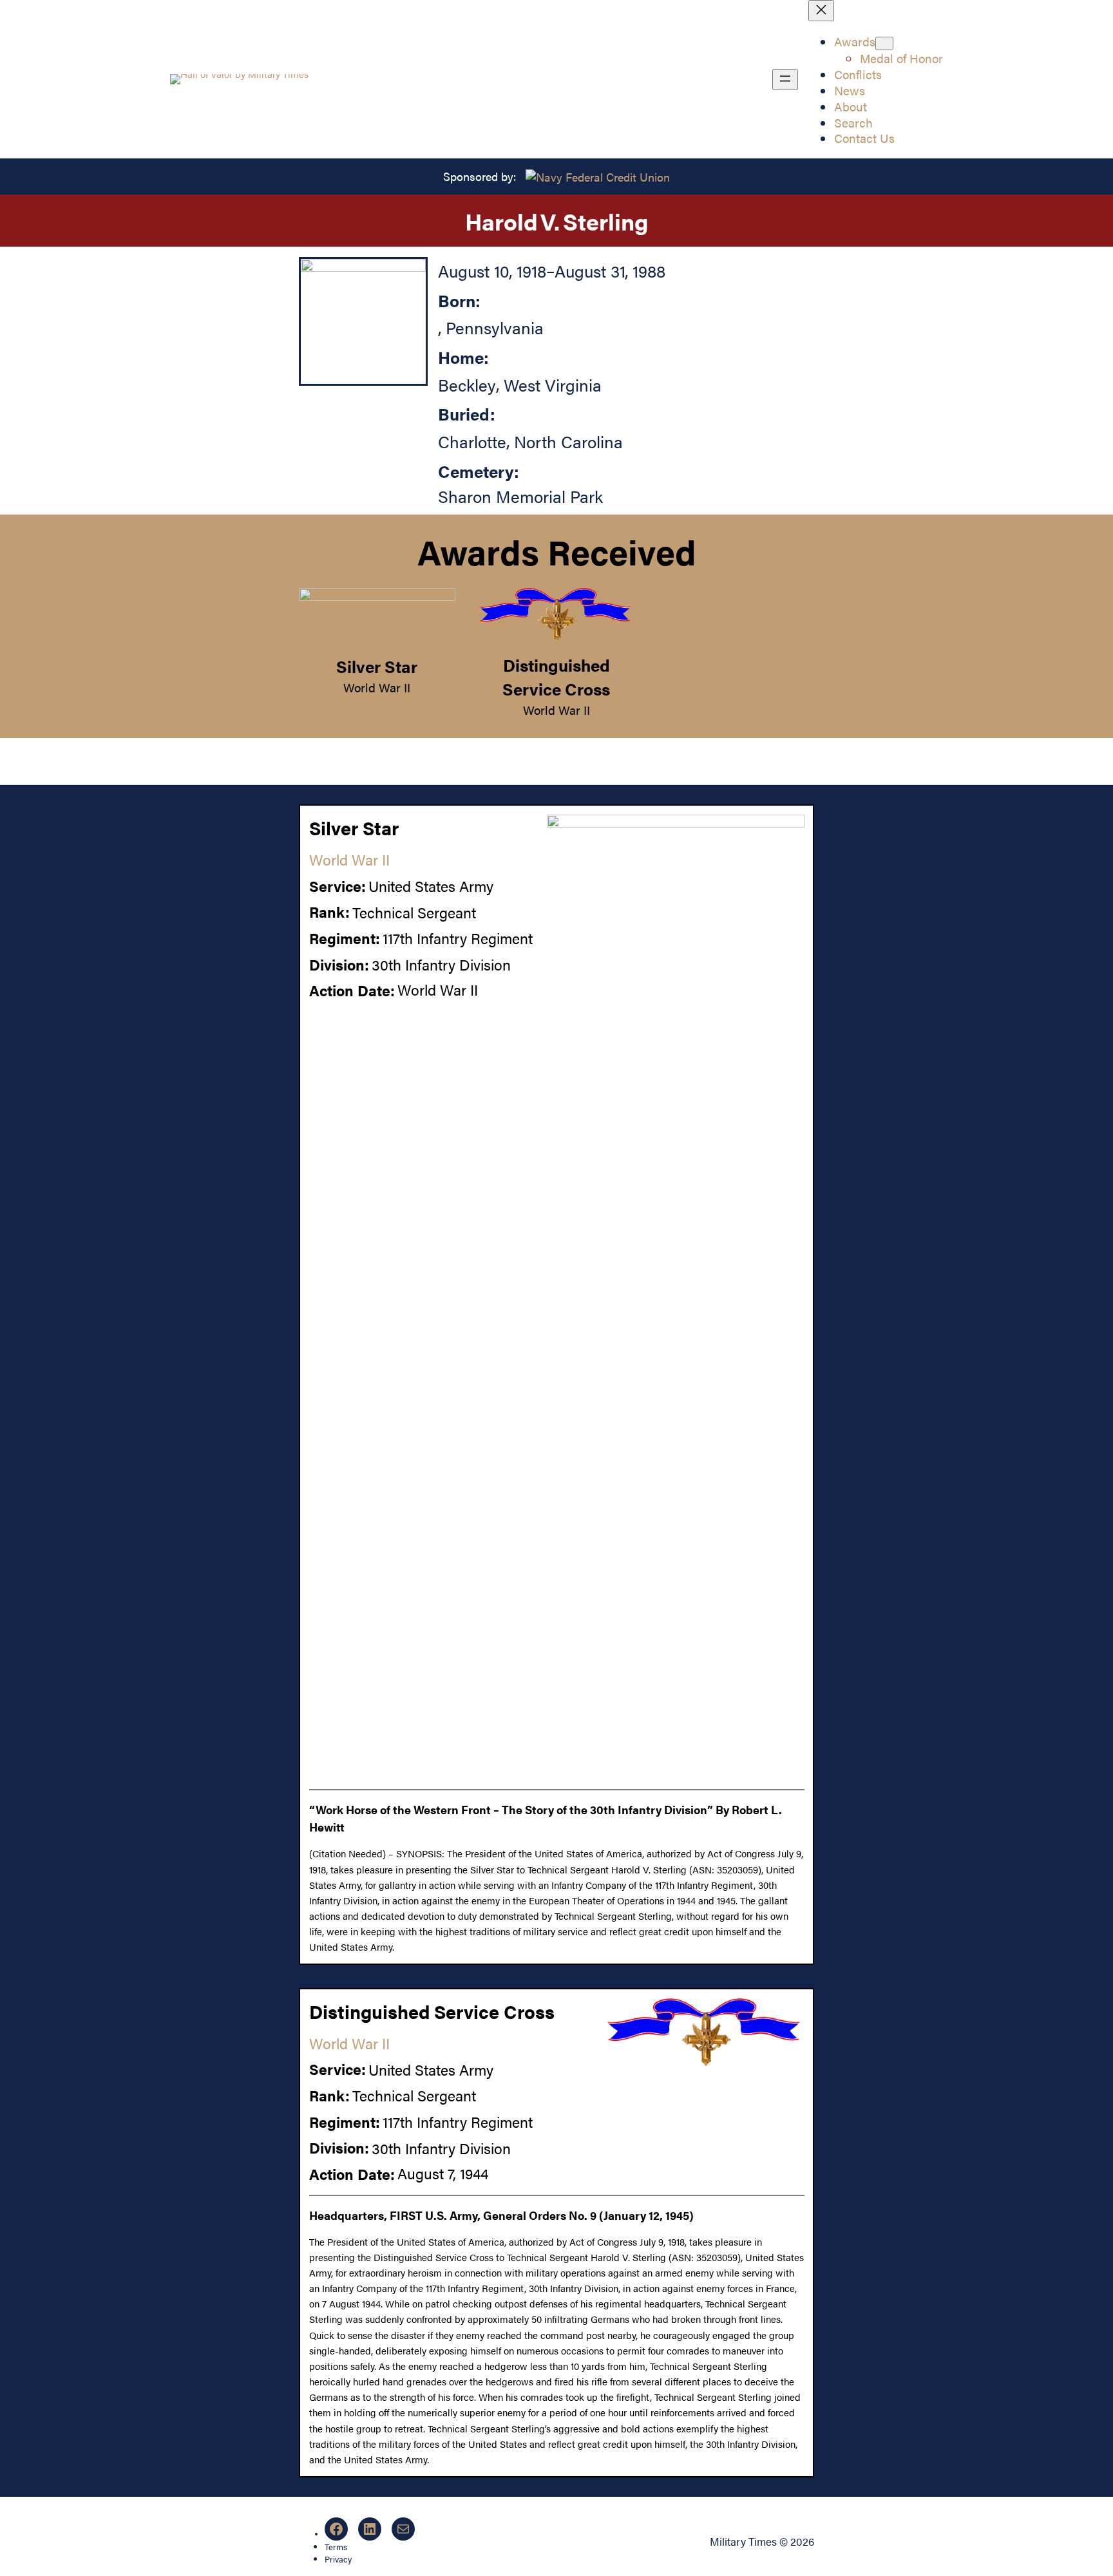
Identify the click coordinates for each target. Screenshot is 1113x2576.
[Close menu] (821, 11)
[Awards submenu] (884, 43)
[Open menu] (785, 80)
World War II (377, 687)
